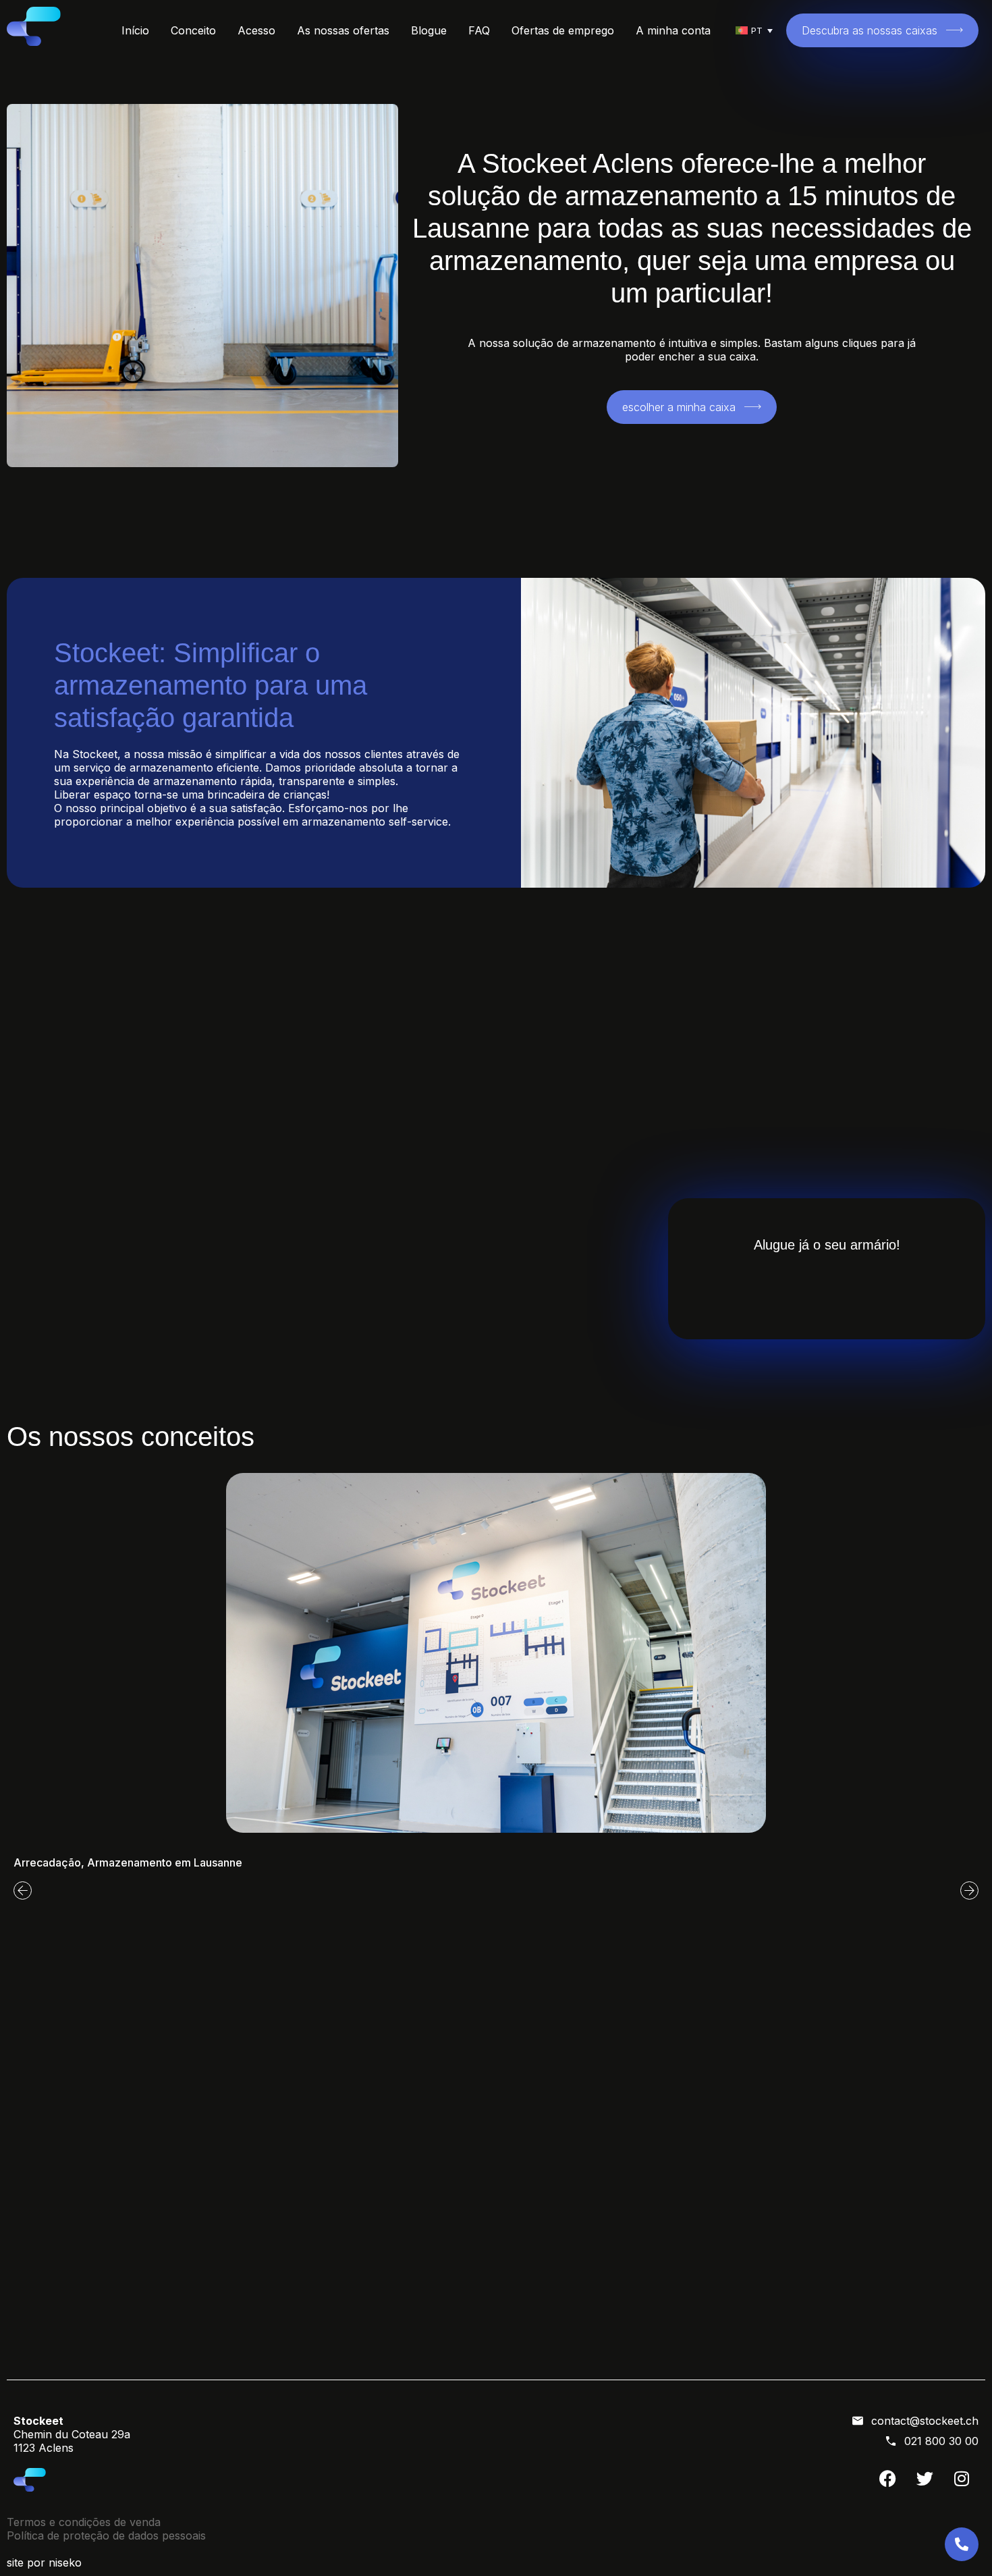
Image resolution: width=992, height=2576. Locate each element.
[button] (23, 1890)
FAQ (479, 30)
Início (135, 30)
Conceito (193, 30)
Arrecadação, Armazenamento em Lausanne (128, 1862)
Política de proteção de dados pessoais (106, 2535)
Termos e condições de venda (84, 2522)
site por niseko (44, 2562)
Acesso (256, 30)
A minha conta (673, 30)
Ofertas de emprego (563, 30)
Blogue (429, 30)
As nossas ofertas (343, 30)
